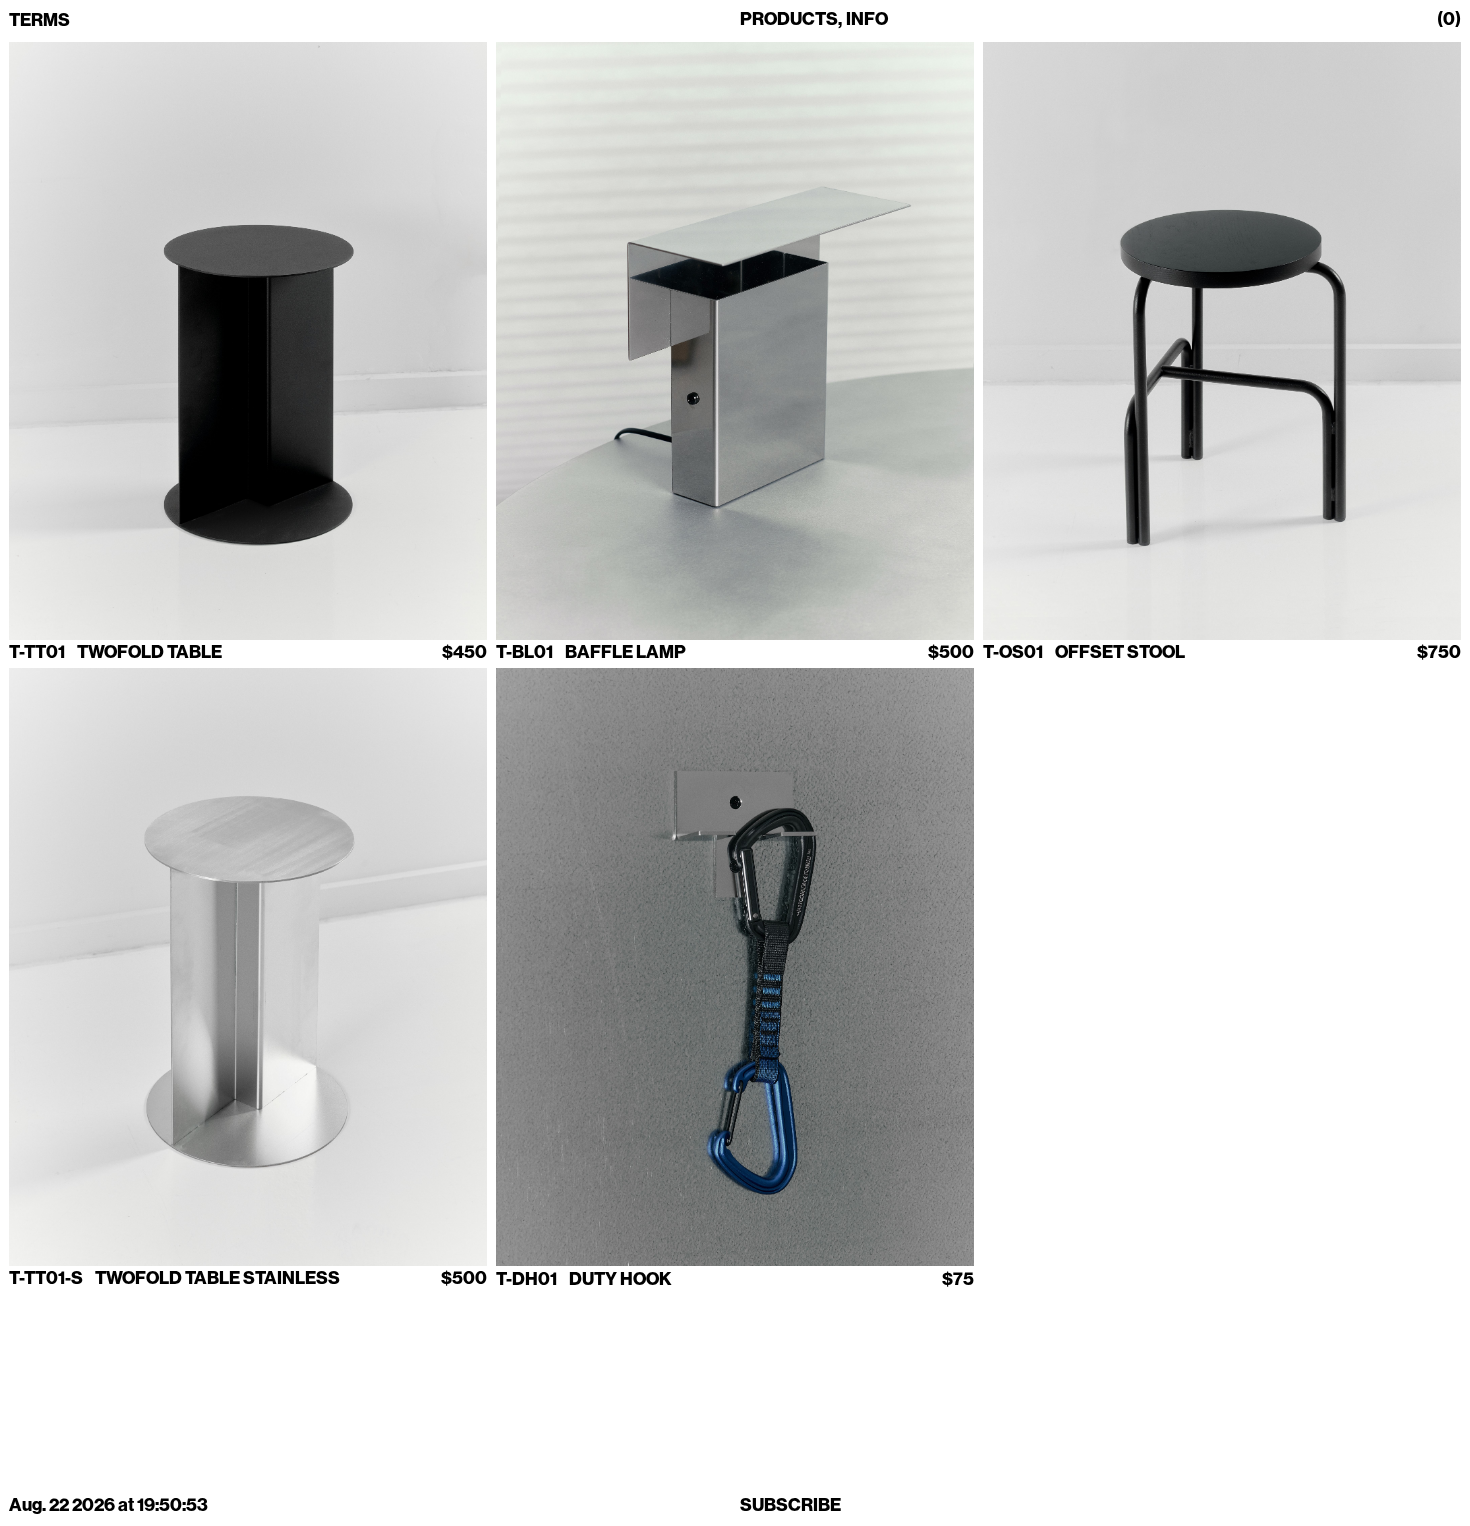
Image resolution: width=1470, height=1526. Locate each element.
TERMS (39, 21)
